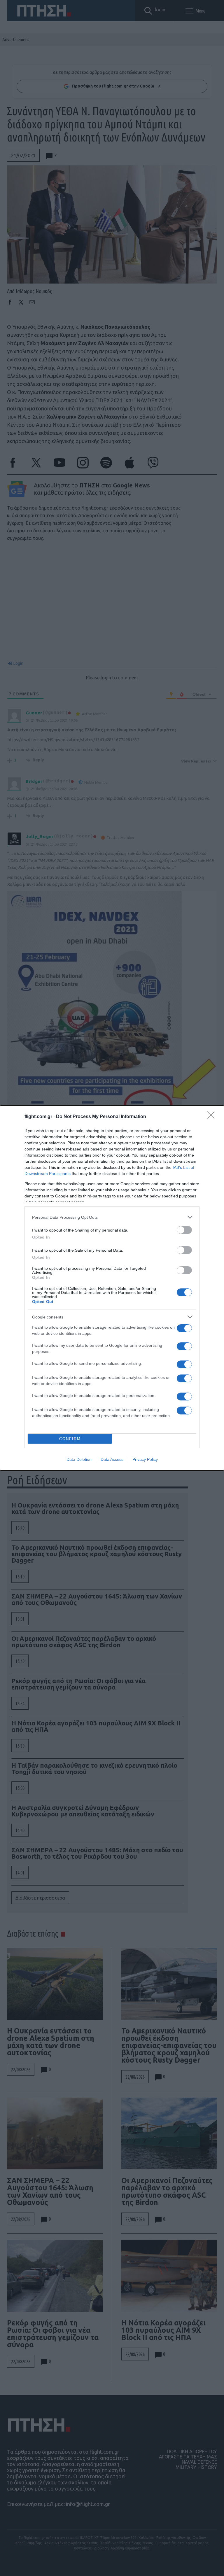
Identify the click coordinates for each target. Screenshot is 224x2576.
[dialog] (112, 1288)
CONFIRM (70, 1439)
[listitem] (112, 1217)
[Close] (213, 1117)
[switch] (184, 1230)
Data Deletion (79, 1459)
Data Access (112, 1459)
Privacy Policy (145, 1459)
